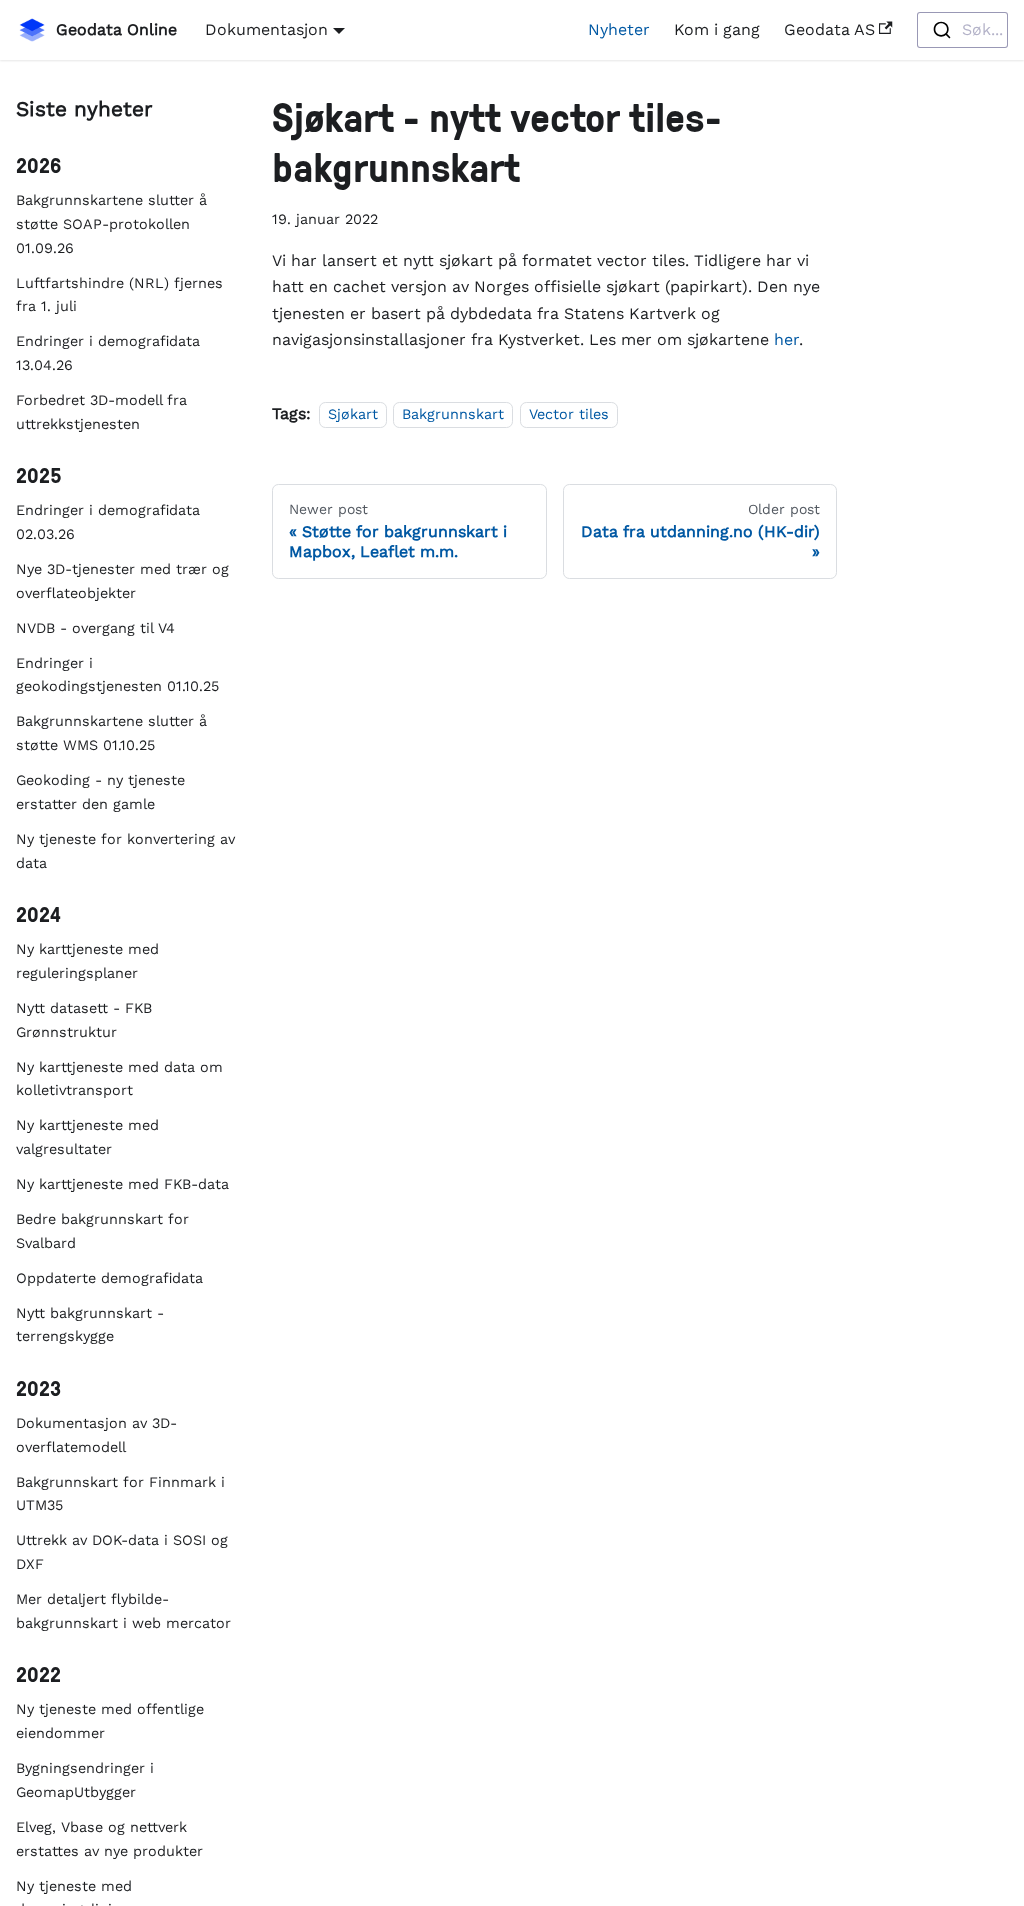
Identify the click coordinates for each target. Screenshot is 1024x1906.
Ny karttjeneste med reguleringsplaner (87, 961)
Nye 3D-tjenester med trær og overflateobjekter (122, 581)
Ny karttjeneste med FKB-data (122, 1184)
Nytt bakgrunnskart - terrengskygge (90, 1325)
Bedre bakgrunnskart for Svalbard (102, 1231)
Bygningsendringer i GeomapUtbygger (85, 1780)
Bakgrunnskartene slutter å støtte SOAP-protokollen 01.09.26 (111, 224)
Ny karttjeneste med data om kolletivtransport (119, 1079)
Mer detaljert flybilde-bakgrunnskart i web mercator (123, 1611)
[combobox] (962, 30)
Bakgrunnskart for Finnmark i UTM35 (120, 1494)
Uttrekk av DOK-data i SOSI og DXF (122, 1552)
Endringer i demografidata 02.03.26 (108, 522)
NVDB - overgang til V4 (95, 628)
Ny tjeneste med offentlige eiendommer (110, 1721)
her (786, 339)
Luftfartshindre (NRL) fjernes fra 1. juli (119, 295)
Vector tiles (569, 414)
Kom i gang (717, 29)
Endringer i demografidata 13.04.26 (108, 353)
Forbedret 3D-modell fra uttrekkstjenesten (101, 412)
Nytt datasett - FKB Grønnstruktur (84, 1020)
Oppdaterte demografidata (109, 1278)
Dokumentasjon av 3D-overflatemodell (96, 1435)
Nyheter (619, 29)
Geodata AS (829, 29)
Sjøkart (353, 414)
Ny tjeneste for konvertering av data (125, 851)
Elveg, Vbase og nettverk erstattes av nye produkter (109, 1839)
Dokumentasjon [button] (266, 29)
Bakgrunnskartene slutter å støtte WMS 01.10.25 (111, 733)
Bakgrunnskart (453, 414)
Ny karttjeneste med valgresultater (87, 1137)
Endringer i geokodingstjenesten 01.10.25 (117, 675)
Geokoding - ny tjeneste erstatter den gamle (100, 792)
